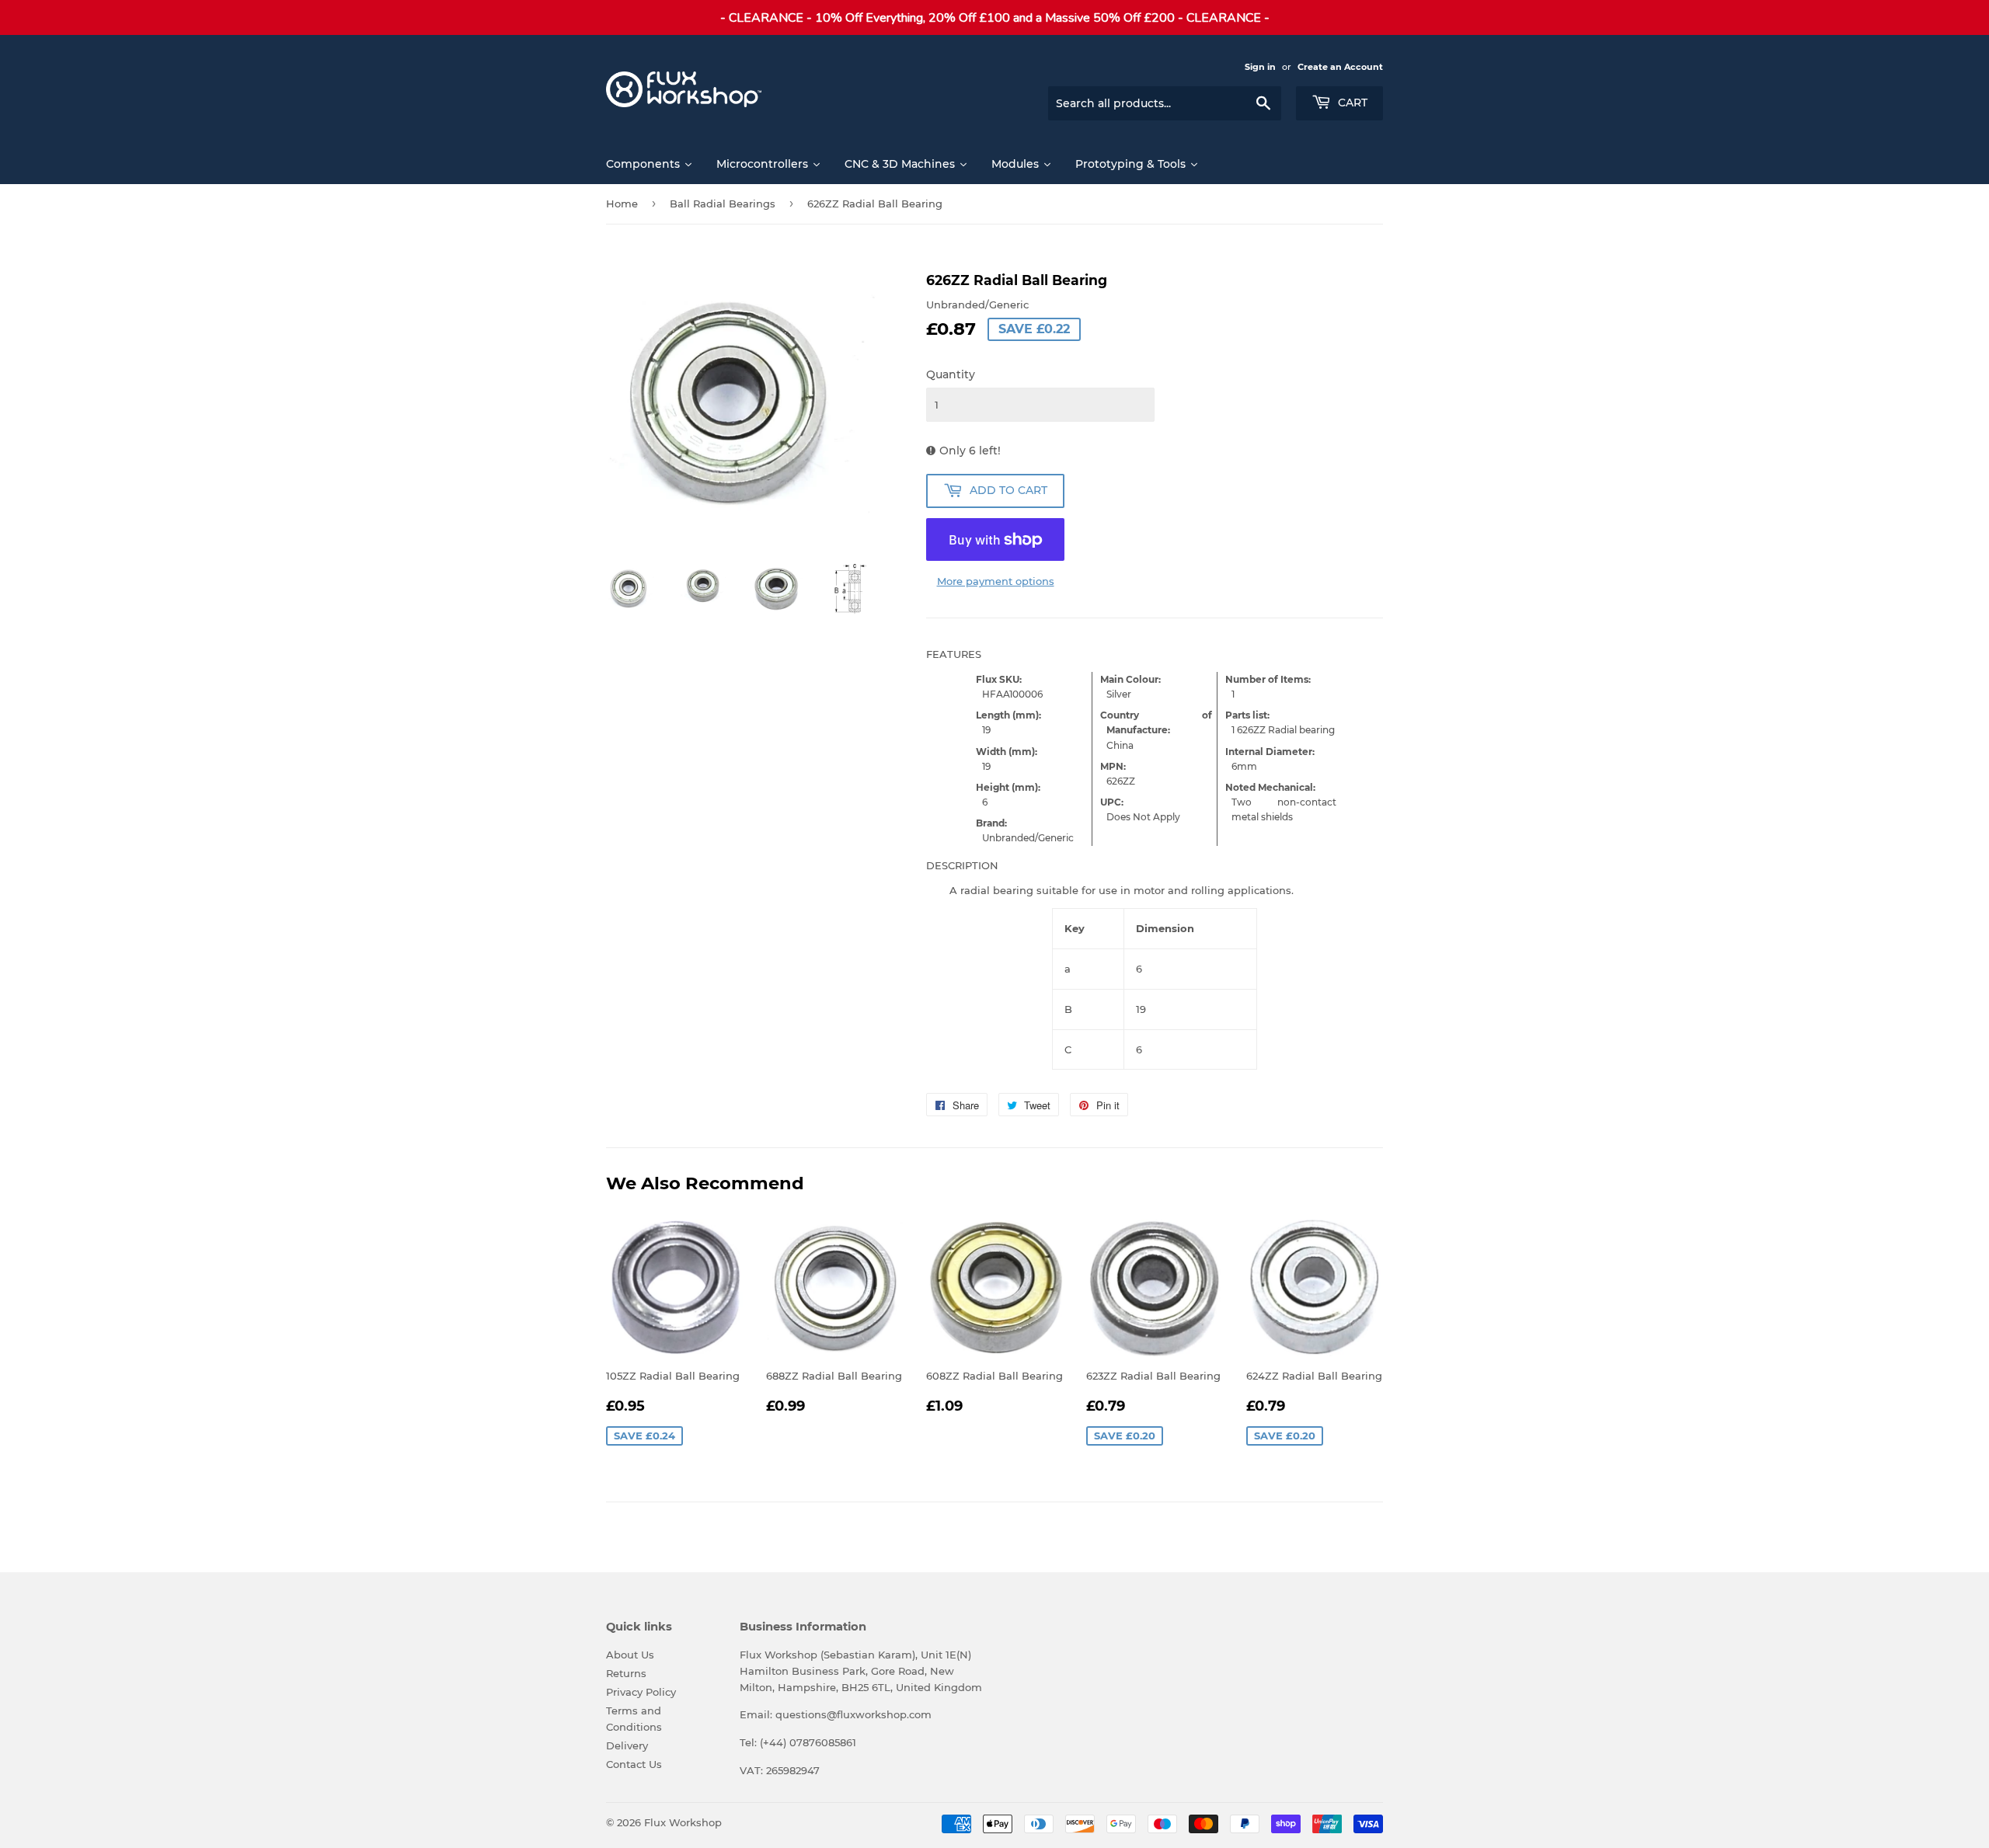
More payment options (996, 581)
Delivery (627, 1745)
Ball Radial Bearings (723, 204)
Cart (1351, 103)
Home (622, 204)
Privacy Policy (641, 1692)
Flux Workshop (683, 1822)
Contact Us (634, 1764)
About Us (630, 1655)
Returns (626, 1673)
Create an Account (1340, 67)
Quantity (951, 374)
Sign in (1260, 67)
